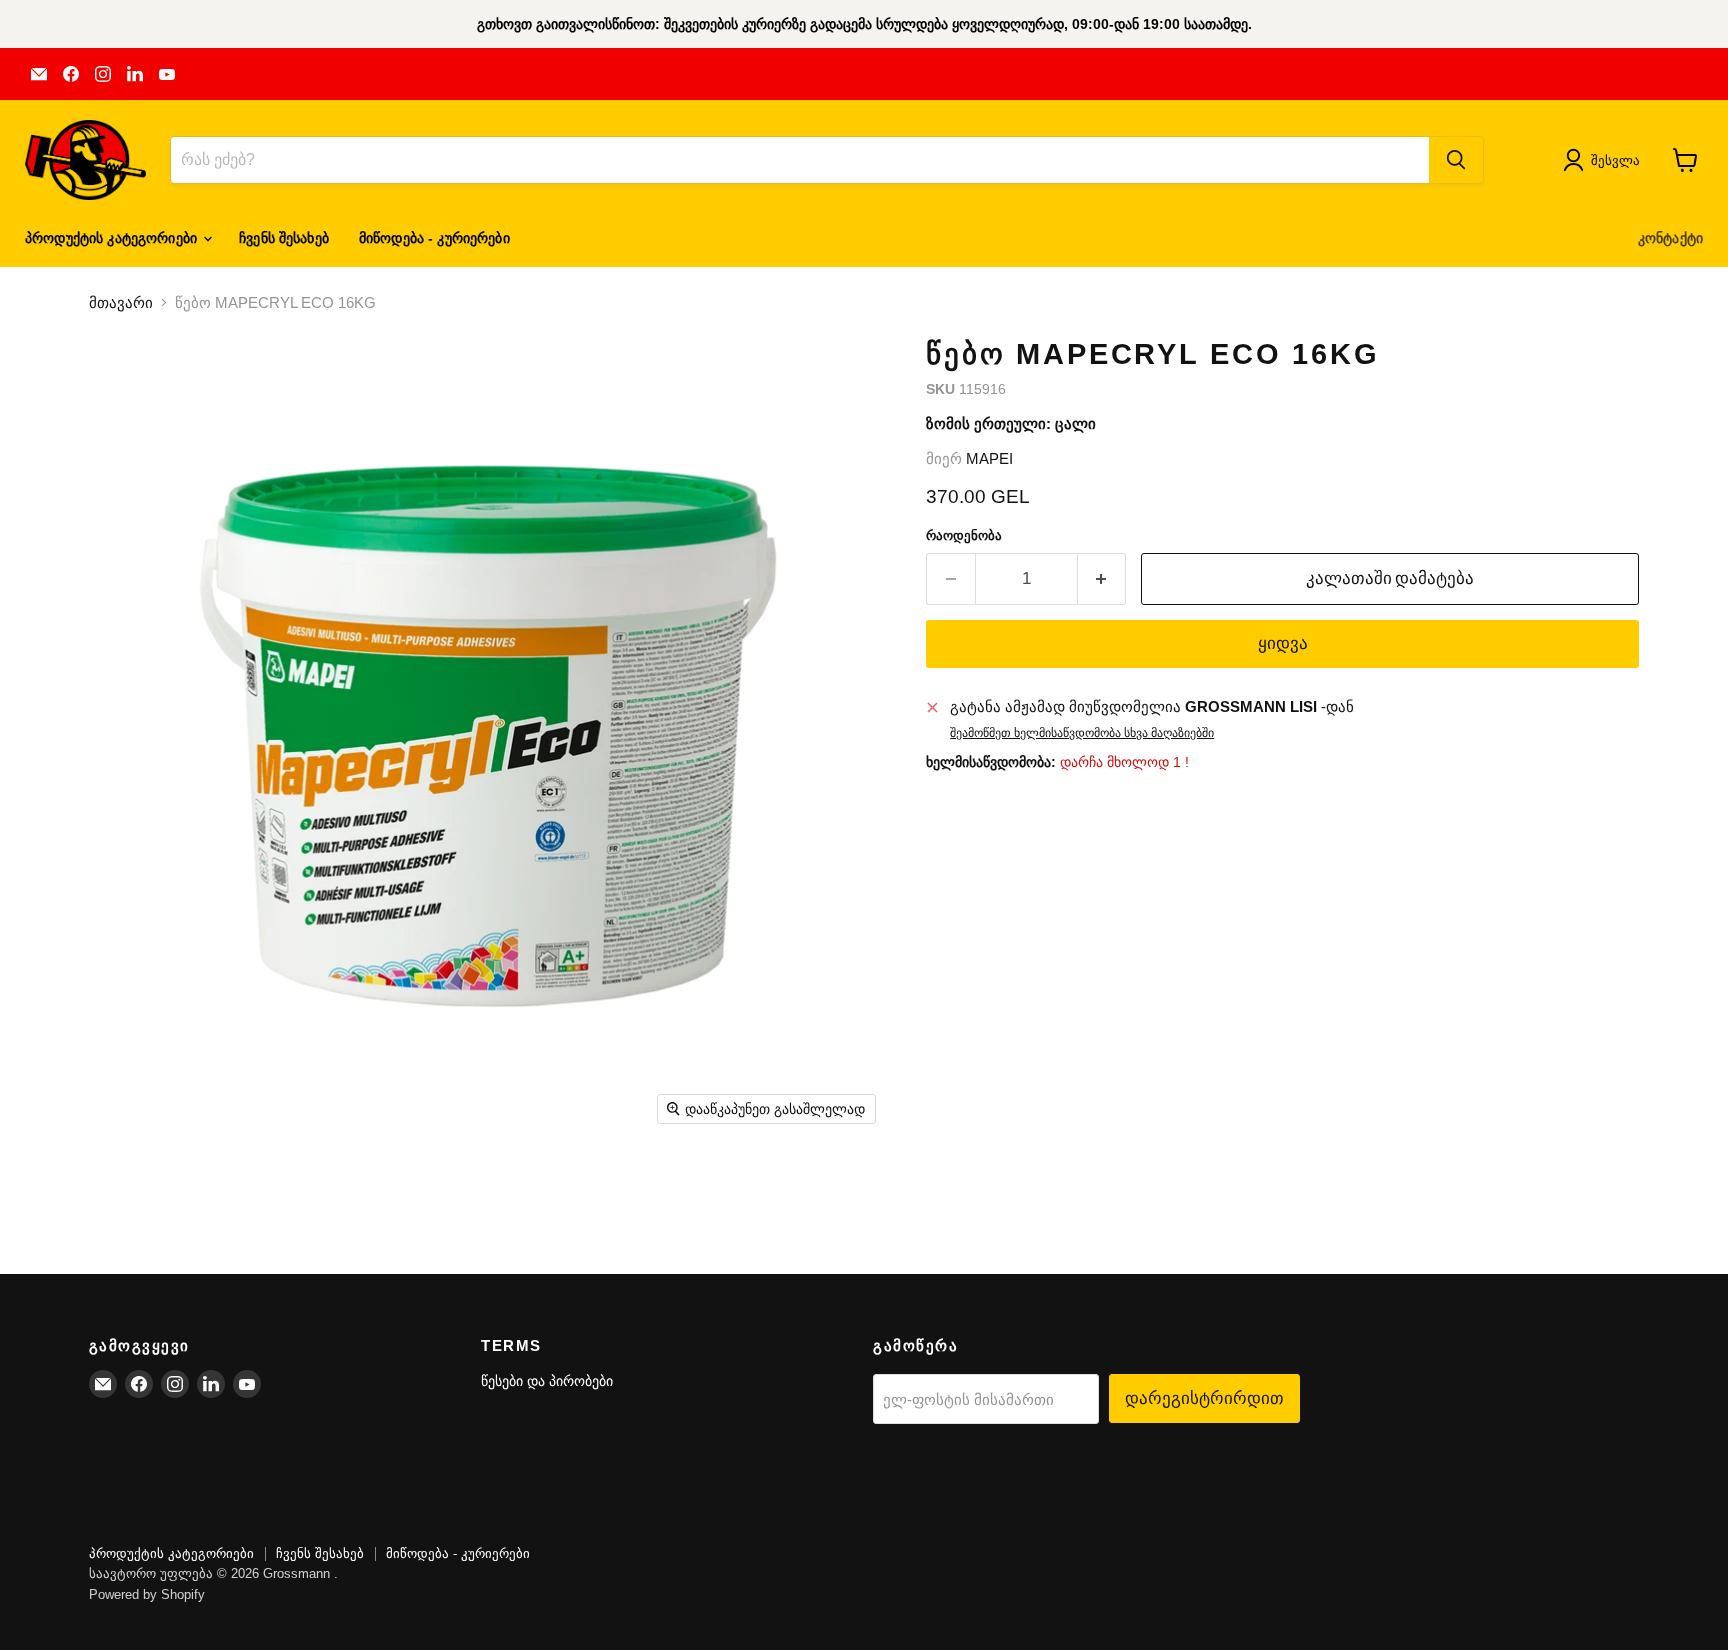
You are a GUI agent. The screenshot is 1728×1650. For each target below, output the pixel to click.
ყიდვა (1283, 643)
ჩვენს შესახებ (284, 238)
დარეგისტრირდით (1204, 1398)
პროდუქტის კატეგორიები (113, 238)
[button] (1605, 160)
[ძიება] (1456, 160)
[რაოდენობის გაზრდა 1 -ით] (1102, 578)
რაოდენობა (964, 535)
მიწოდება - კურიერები (434, 238)
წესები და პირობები (547, 1381)
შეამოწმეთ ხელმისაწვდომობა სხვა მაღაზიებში (1082, 733)
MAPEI (989, 458)
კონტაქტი (1670, 238)
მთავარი (121, 302)
